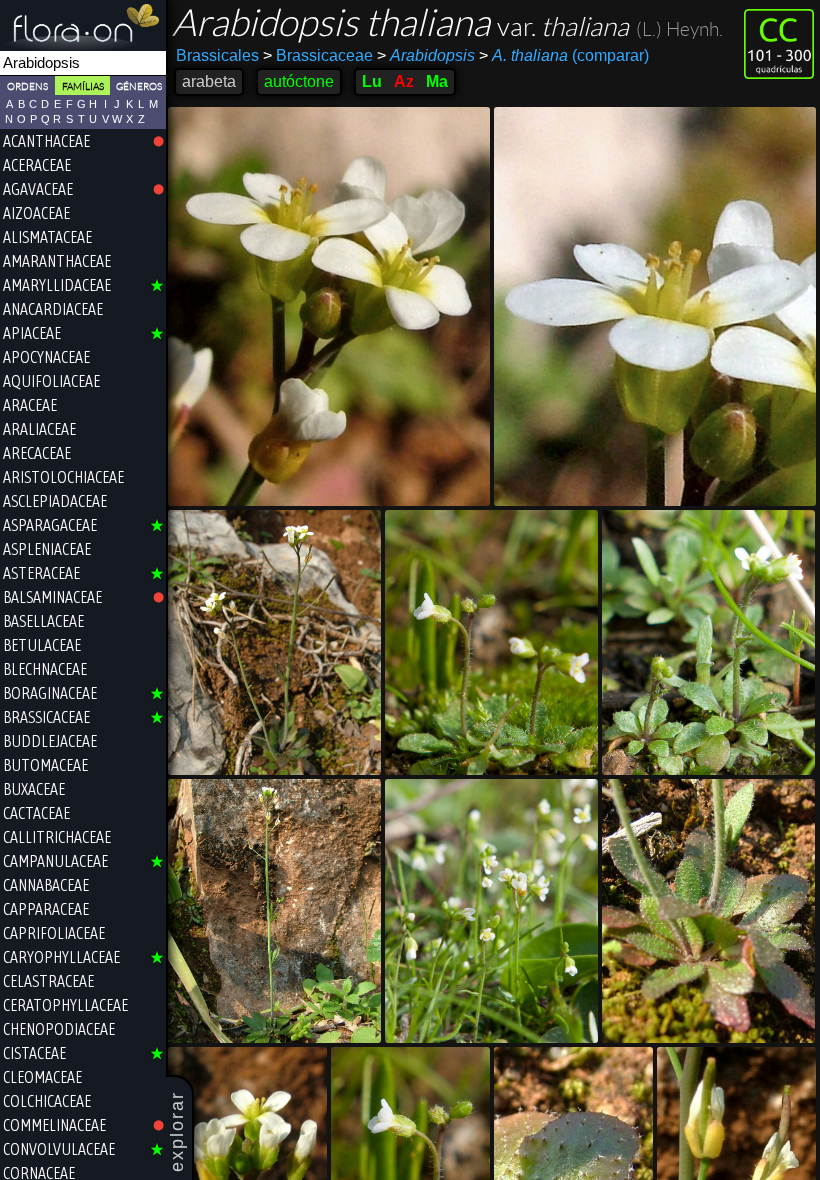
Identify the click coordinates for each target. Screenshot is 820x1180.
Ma (437, 81)
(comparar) (564, 55)
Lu (372, 81)
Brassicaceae (318, 55)
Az (404, 81)
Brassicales (217, 55)
